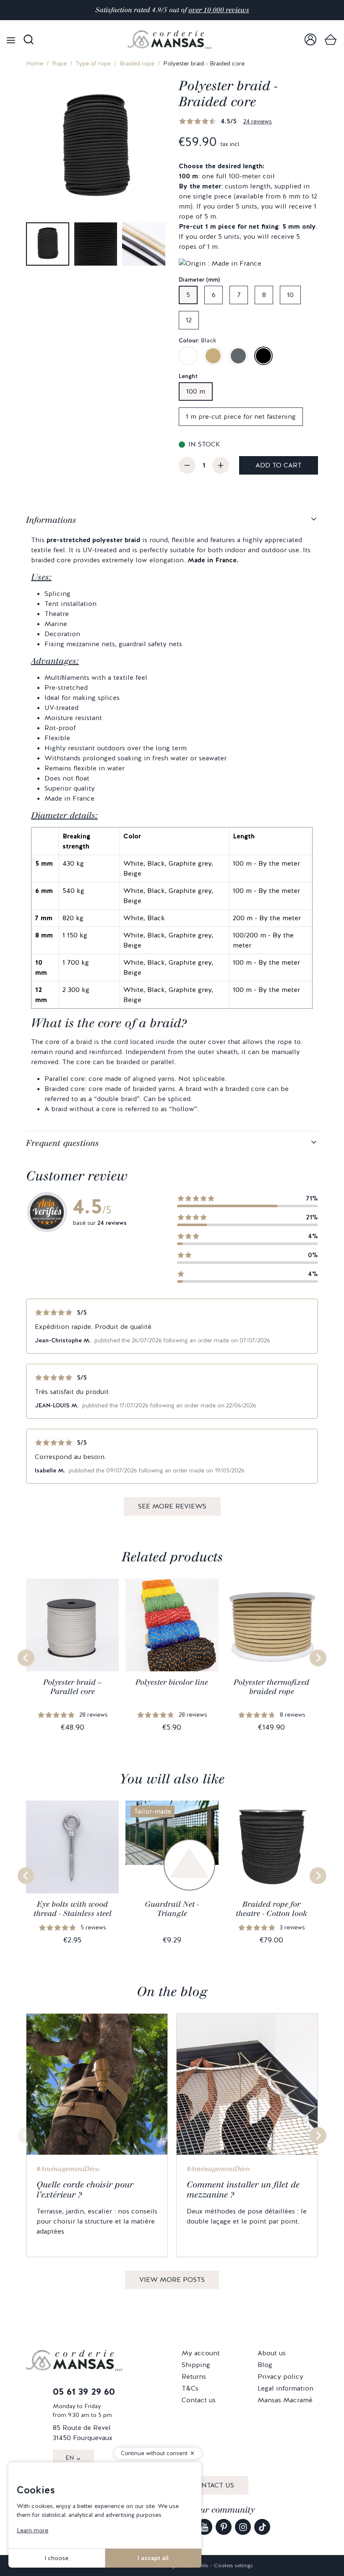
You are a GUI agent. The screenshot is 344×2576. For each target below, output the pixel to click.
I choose (56, 2558)
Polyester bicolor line (172, 1682)
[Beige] (213, 356)
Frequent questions (63, 1143)
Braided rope (137, 63)
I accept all (153, 2558)
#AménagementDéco (68, 2169)
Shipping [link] (196, 2365)
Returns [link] (194, 2376)
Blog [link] (265, 2365)
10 (290, 295)
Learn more (33, 2530)
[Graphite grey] (238, 356)
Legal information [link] (285, 2388)
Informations (51, 520)
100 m (196, 391)
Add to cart (279, 465)
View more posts (172, 2280)
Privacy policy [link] (280, 2376)
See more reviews (172, 1506)
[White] (188, 356)
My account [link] (201, 2353)
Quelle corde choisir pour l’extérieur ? (85, 2190)
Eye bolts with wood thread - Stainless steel (73, 1909)
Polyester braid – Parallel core (72, 1687)
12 (189, 320)
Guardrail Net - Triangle (172, 1909)
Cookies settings (233, 2566)
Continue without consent (154, 2453)
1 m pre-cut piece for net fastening (241, 416)
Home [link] (35, 63)
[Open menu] (11, 40)
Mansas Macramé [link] (285, 2400)
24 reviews (258, 121)
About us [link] (272, 2353)
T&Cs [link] (190, 2388)
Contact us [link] (199, 2400)
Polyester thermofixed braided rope (271, 1687)
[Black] (263, 356)
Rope (59, 63)
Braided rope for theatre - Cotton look (272, 1909)
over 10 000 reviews (219, 10)
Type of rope (93, 63)
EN (70, 2458)
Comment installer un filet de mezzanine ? (243, 2190)
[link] (310, 40)
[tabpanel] (172, 820)
